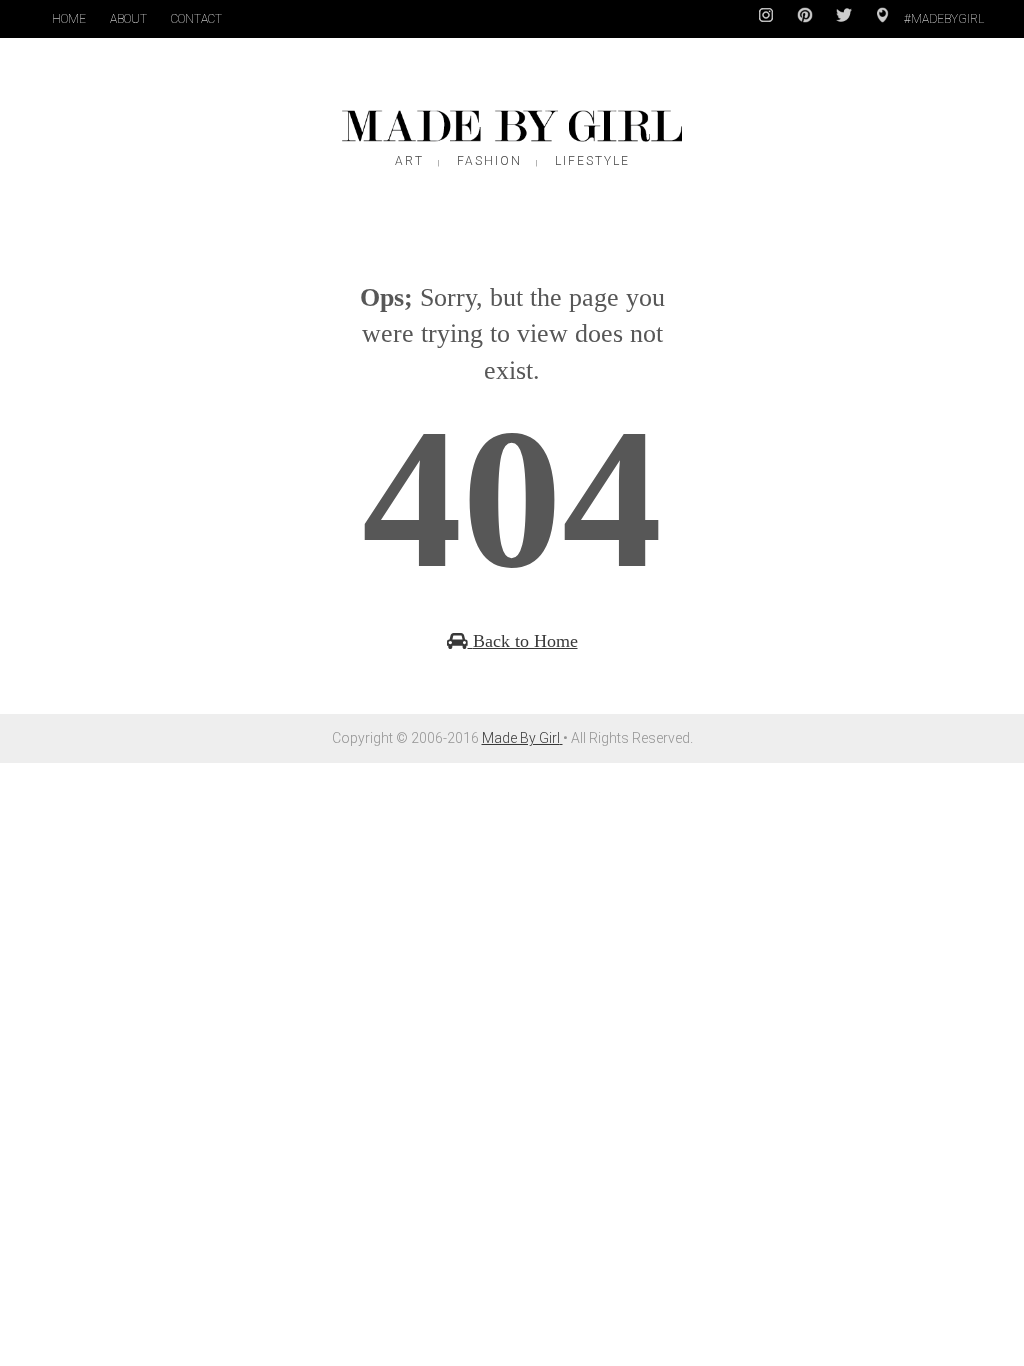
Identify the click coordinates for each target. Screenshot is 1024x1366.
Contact (196, 19)
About (128, 19)
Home (69, 19)
